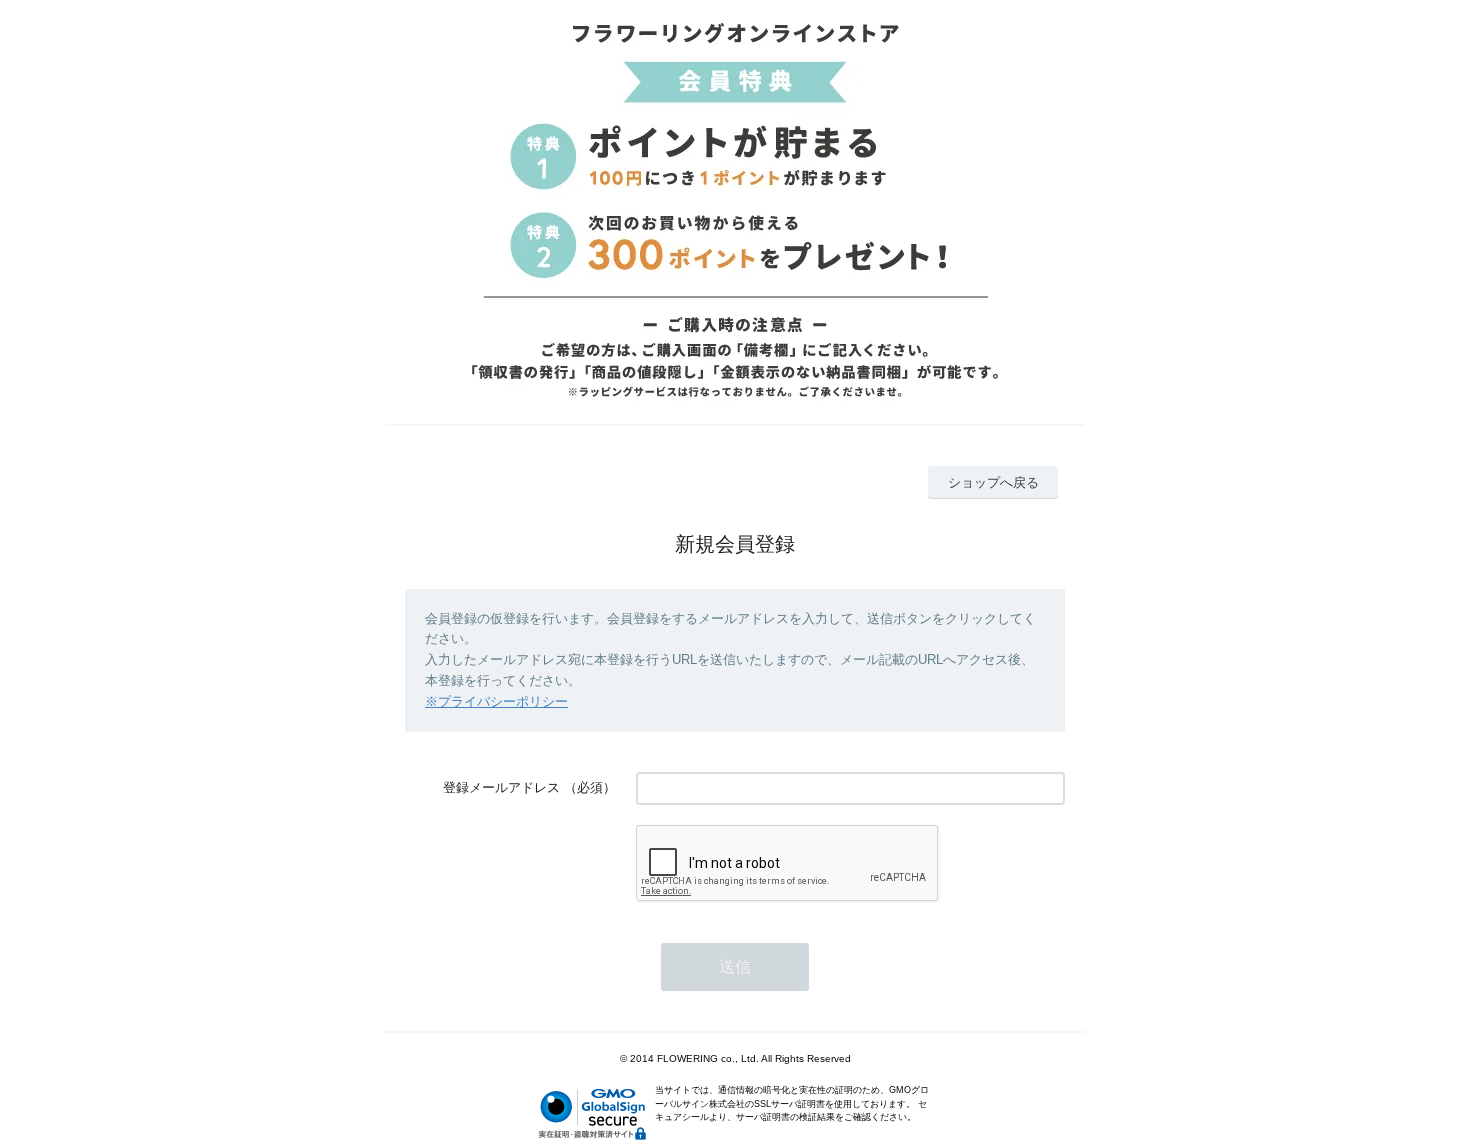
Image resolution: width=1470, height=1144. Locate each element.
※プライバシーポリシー (496, 701)
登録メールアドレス (501, 787)
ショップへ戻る (993, 482)
